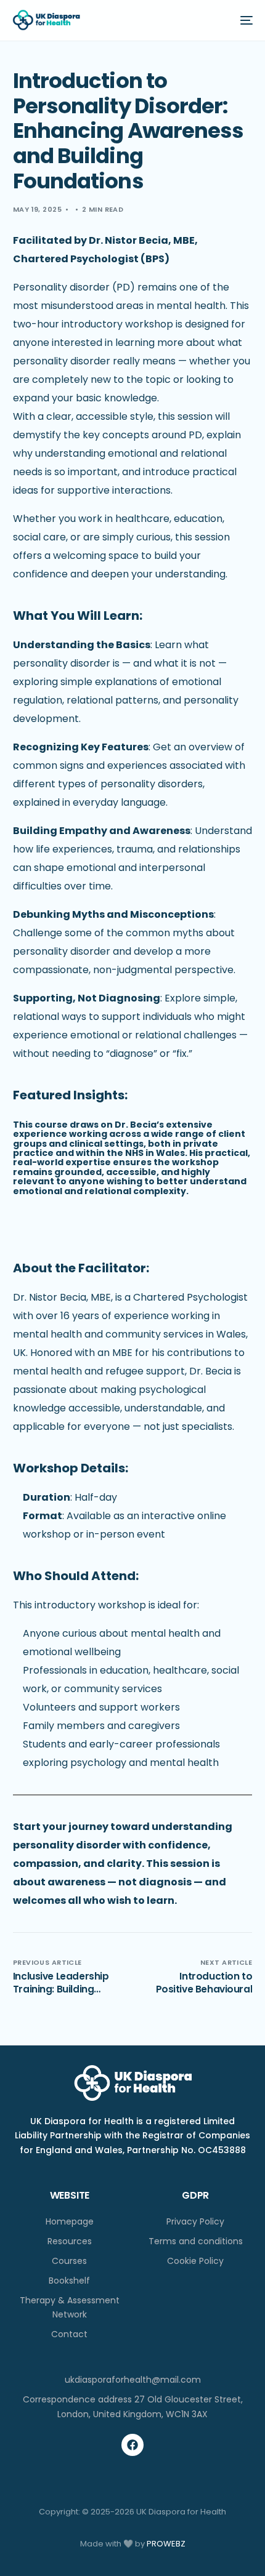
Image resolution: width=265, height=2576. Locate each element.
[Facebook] (132, 2445)
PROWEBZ (166, 2544)
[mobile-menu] (242, 20)
